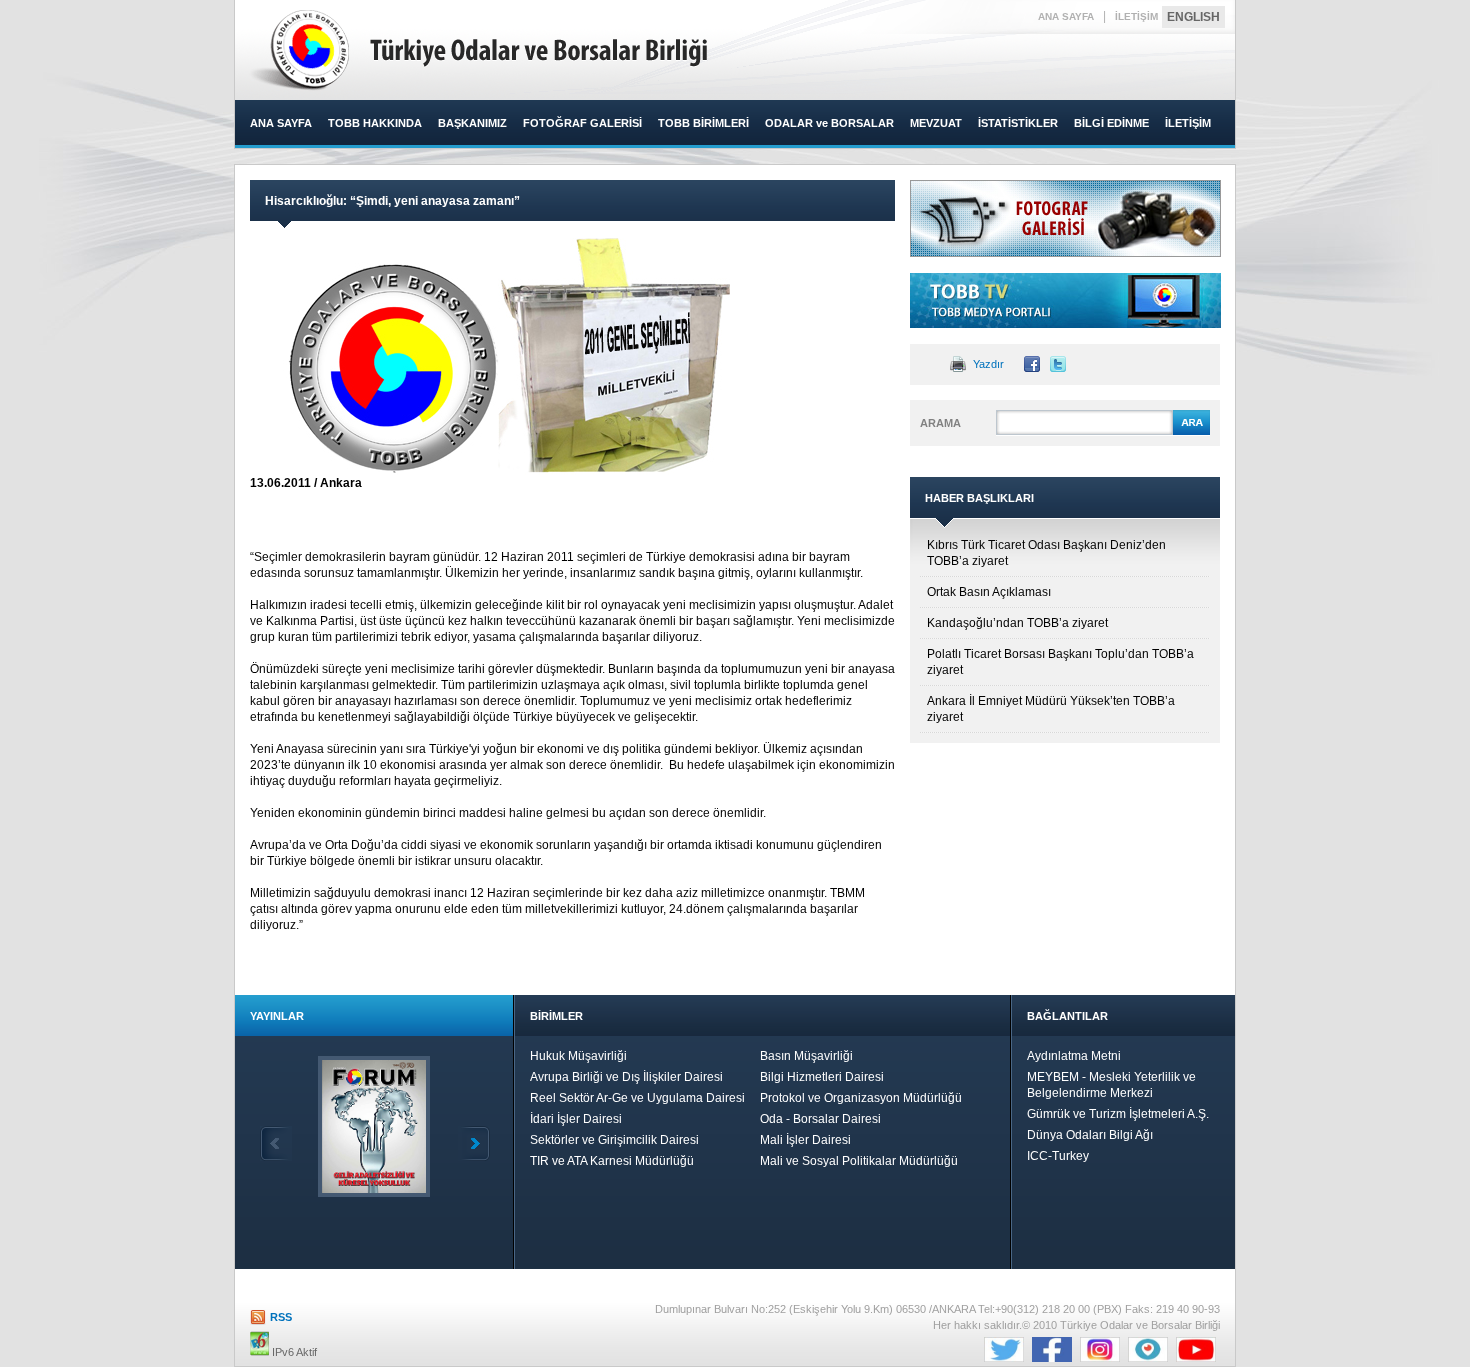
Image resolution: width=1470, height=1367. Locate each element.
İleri (474, 1143)
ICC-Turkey (1058, 1156)
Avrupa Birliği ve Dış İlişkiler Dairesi (626, 1077)
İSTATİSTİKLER (1018, 123)
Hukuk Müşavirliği (578, 1056)
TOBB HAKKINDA (375, 123)
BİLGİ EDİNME (1111, 123)
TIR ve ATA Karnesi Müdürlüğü (612, 1161)
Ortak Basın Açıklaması (989, 592)
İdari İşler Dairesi (576, 1119)
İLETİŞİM (1136, 16)
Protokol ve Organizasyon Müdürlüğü (861, 1098)
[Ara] (1191, 432)
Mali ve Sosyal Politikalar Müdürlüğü (859, 1161)
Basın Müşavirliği (806, 1056)
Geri (276, 1143)
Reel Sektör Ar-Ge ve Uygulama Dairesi (637, 1098)
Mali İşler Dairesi (805, 1140)
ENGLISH (1193, 17)
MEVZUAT (936, 123)
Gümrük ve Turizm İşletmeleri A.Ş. (1118, 1114)
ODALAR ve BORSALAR (829, 123)
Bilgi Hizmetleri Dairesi (822, 1077)
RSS (281, 1317)
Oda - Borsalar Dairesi (820, 1119)
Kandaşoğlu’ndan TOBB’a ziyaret (1017, 623)
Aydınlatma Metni (1074, 1056)
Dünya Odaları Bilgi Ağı (1090, 1135)
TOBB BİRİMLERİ (703, 123)
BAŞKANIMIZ (472, 123)
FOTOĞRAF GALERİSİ (582, 123)
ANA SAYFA (1066, 16)
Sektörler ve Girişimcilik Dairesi (614, 1140)
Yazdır (988, 364)
